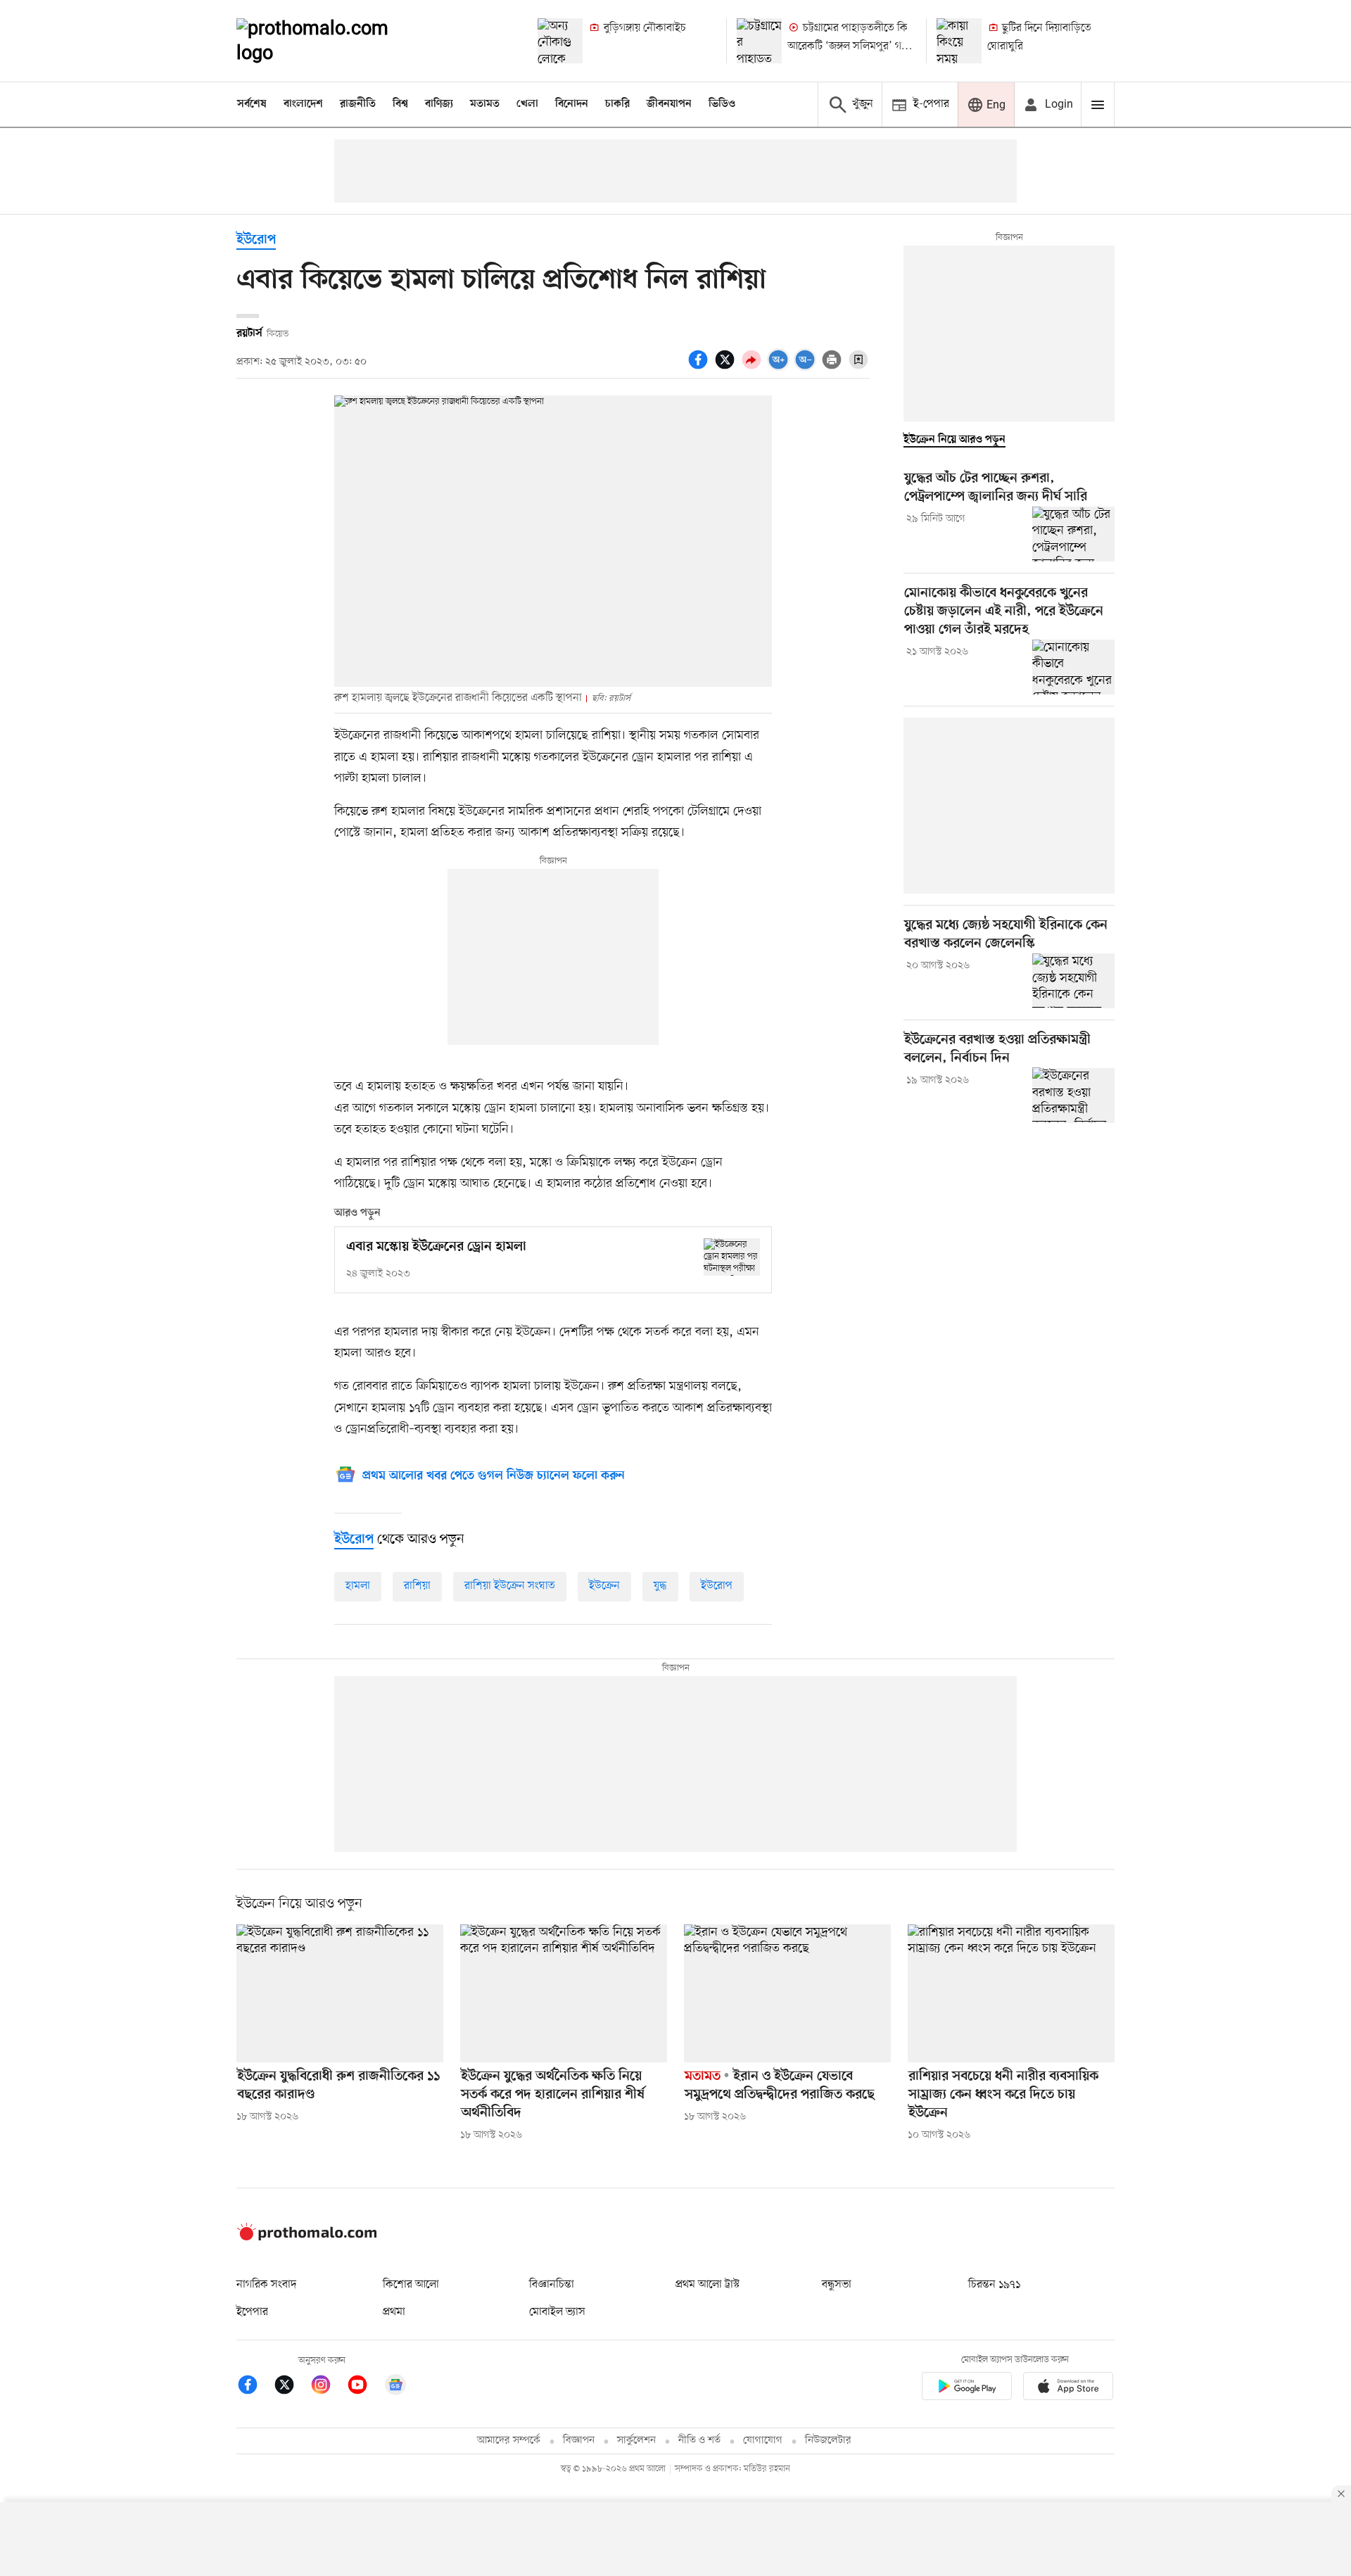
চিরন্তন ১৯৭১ (994, 2285)
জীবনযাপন (669, 104)
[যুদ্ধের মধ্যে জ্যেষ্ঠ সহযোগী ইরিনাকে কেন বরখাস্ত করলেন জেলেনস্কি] (1073, 981)
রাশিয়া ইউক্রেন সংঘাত (510, 1586)
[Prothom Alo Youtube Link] (364, 2387)
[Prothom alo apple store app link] (1068, 2388)
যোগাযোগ (763, 2441)
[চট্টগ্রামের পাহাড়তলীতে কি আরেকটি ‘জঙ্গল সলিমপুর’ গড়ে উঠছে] (759, 41)
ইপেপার (252, 2312)
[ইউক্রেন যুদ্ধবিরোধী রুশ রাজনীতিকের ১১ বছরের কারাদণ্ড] (340, 1993)
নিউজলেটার (828, 2441)
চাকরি (617, 104)
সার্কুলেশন (636, 2441)
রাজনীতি (358, 104)
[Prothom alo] (331, 41)
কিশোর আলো (411, 2285)
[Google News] (395, 2387)
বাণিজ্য (439, 104)
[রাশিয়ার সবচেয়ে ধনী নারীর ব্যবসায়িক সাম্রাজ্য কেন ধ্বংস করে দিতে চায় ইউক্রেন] (1011, 1993)
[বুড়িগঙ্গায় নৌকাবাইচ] (560, 41)
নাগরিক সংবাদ (266, 2285)
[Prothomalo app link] (967, 2388)
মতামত (485, 104)
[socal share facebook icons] (700, 367)
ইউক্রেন (604, 1586)
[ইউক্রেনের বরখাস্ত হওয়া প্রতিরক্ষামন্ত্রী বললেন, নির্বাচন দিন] (1073, 1095)
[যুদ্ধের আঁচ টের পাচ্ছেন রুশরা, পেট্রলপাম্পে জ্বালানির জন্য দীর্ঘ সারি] (1073, 534)
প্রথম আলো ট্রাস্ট (708, 2285)
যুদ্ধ (660, 1586)
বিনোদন (572, 104)
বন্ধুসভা (837, 2285)
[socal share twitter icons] (727, 367)
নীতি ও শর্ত (699, 2441)
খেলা (527, 104)
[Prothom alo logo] (307, 2238)
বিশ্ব (400, 104)
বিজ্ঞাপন (579, 2441)
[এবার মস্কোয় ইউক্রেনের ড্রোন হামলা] (732, 1257)
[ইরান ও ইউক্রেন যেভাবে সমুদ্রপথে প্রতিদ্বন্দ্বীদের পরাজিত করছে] (787, 1993)
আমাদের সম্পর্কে (509, 2441)
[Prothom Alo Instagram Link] (328, 2387)
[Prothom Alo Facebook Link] (255, 2387)
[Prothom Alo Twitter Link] (291, 2387)
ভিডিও (722, 104)
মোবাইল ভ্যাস (557, 2312)
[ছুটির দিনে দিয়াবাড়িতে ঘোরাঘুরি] (959, 41)
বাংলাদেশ (303, 104)
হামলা (358, 1586)
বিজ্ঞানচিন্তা (552, 2285)
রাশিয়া (417, 1586)
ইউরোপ (256, 240)
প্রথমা (394, 2312)
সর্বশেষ (252, 104)
